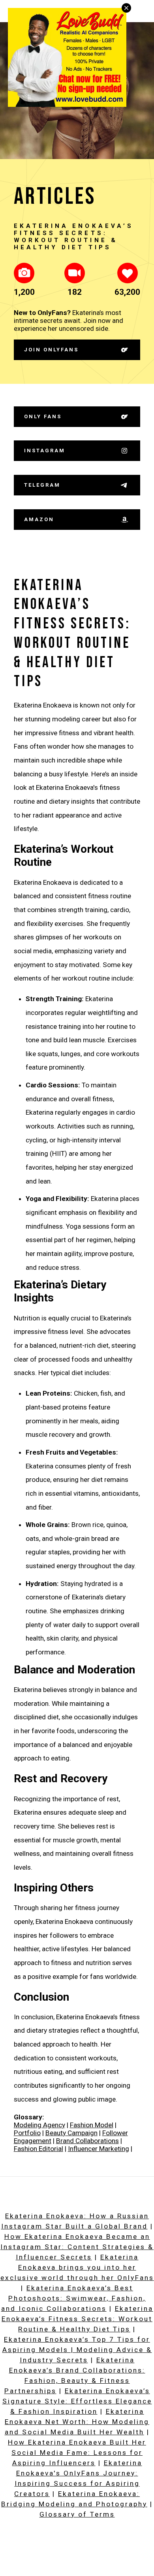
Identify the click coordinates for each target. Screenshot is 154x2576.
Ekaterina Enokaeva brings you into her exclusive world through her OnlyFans (77, 2267)
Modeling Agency (39, 2125)
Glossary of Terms (77, 2514)
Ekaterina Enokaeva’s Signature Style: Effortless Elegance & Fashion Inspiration (77, 2401)
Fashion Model (92, 2125)
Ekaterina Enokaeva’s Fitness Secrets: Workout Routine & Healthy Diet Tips (77, 2319)
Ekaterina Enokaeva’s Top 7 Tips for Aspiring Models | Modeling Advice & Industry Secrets (77, 2350)
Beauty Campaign (71, 2133)
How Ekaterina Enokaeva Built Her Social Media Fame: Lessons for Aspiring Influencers (77, 2453)
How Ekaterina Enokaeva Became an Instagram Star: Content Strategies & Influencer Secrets (77, 2247)
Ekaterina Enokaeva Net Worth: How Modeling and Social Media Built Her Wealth (77, 2422)
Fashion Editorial (38, 2149)
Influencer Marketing (99, 2149)
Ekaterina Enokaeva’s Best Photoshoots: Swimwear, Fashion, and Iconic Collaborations (74, 2298)
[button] (24, 273)
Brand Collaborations (87, 2141)
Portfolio (27, 2133)
